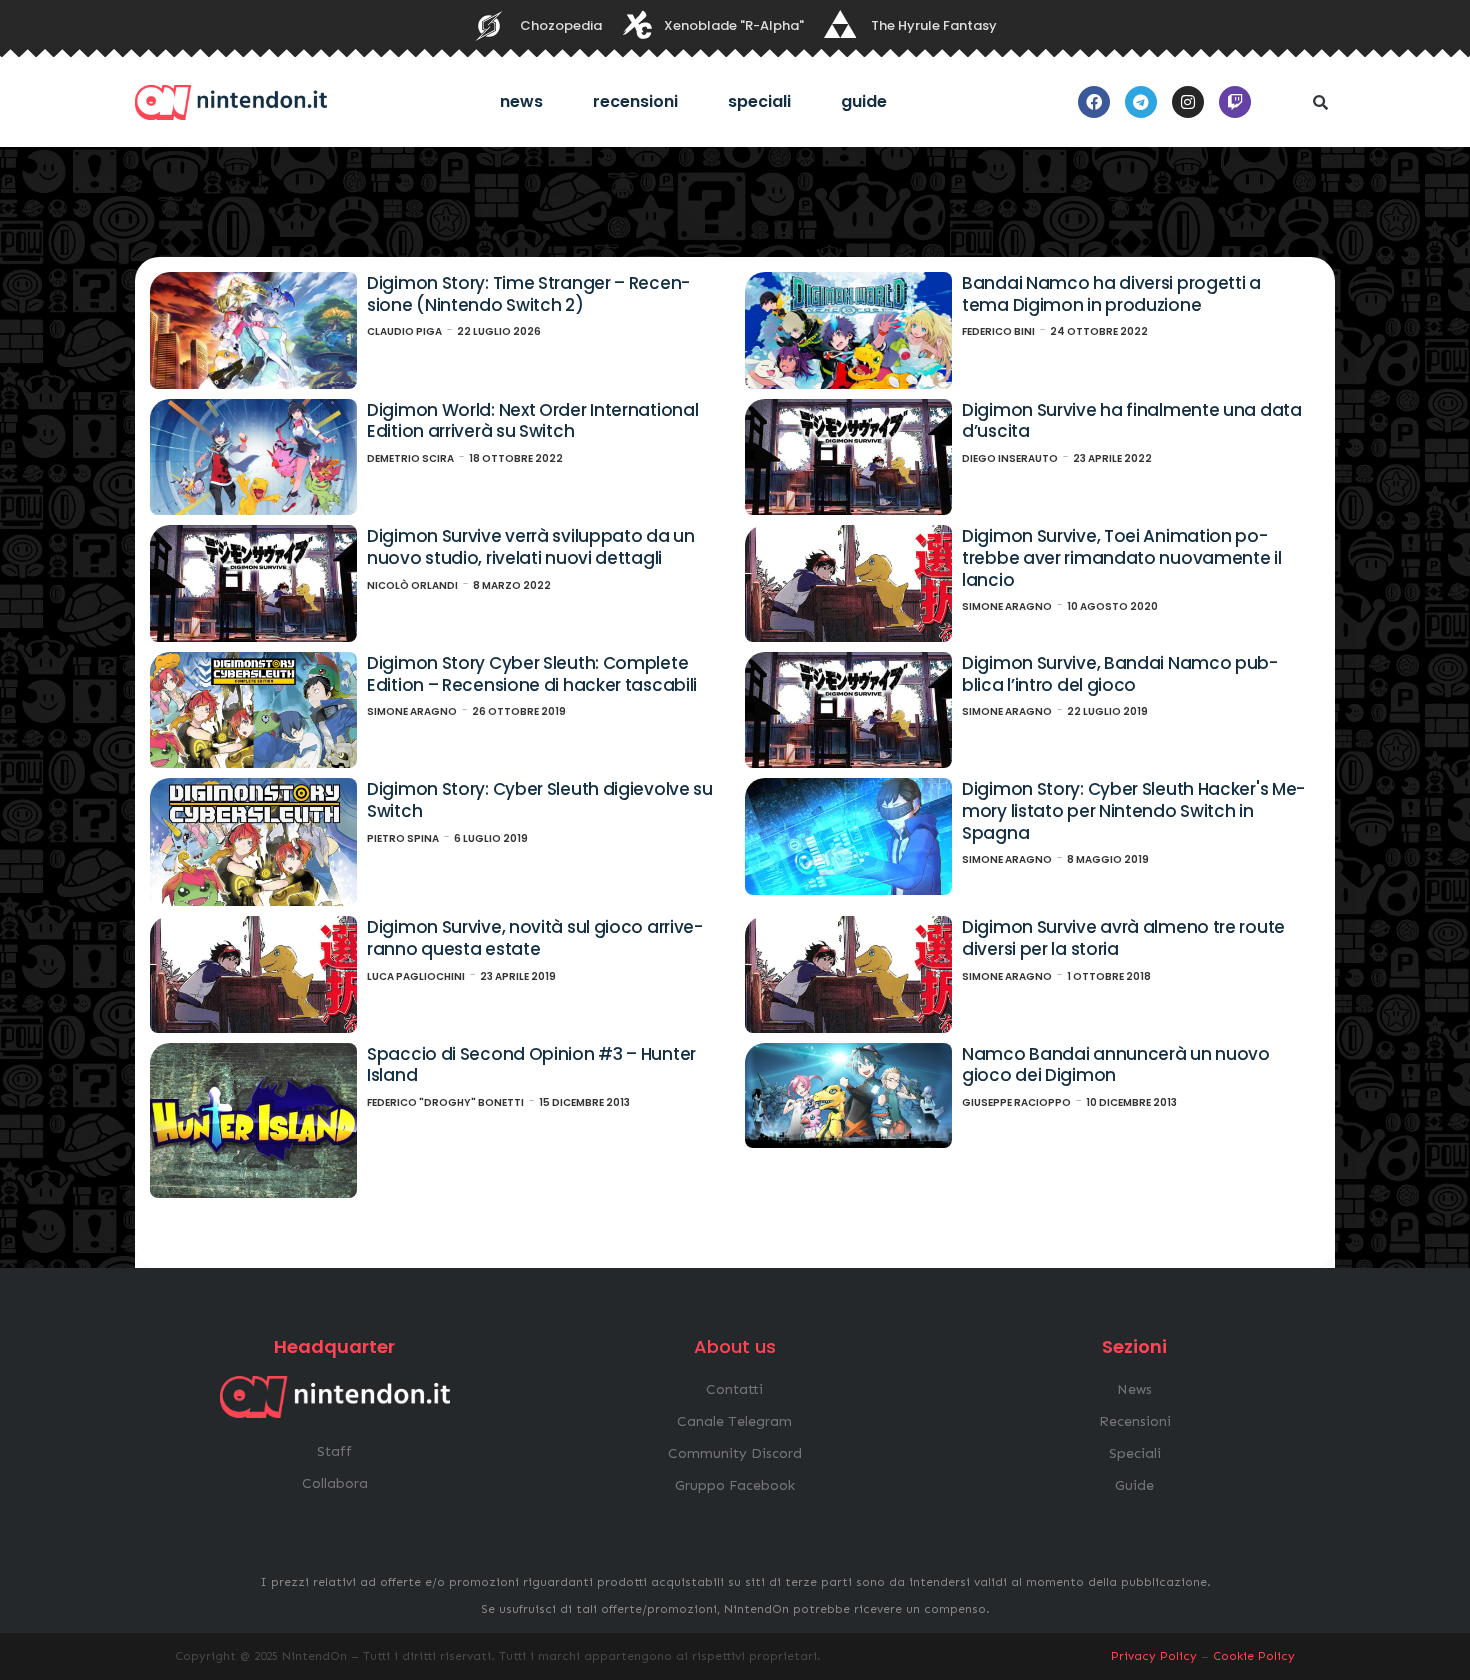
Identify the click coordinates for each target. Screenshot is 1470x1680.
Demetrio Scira (410, 458)
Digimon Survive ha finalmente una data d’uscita (1132, 421)
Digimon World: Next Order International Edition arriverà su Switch (532, 421)
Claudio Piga (404, 331)
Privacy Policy (1154, 1656)
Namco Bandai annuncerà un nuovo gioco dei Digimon (1116, 1065)
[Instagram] (1188, 102)
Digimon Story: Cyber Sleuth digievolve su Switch (540, 800)
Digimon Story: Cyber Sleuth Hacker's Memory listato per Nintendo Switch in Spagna (1133, 810)
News (521, 101)
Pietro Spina (403, 838)
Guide (864, 101)
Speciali (759, 101)
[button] (1320, 102)
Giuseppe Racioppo (1016, 1102)
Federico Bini (998, 331)
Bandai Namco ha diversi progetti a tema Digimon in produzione (1111, 294)
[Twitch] (1235, 102)
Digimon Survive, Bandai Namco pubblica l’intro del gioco (1120, 674)
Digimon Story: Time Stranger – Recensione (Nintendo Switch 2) (528, 294)
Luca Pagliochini (416, 976)
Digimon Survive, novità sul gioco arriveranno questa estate (535, 938)
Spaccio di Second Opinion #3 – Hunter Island (531, 1065)
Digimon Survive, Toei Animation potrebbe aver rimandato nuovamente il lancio (1122, 557)
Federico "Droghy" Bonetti (445, 1102)
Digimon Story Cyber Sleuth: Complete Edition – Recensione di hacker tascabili (532, 674)
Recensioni (635, 101)
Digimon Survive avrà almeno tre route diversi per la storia (1123, 938)
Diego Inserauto (1010, 458)
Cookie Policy (1254, 1656)
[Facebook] (1094, 102)
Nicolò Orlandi (412, 585)
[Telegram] (1141, 102)
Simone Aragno (1007, 606)
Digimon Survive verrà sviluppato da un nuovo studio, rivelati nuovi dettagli (531, 547)
